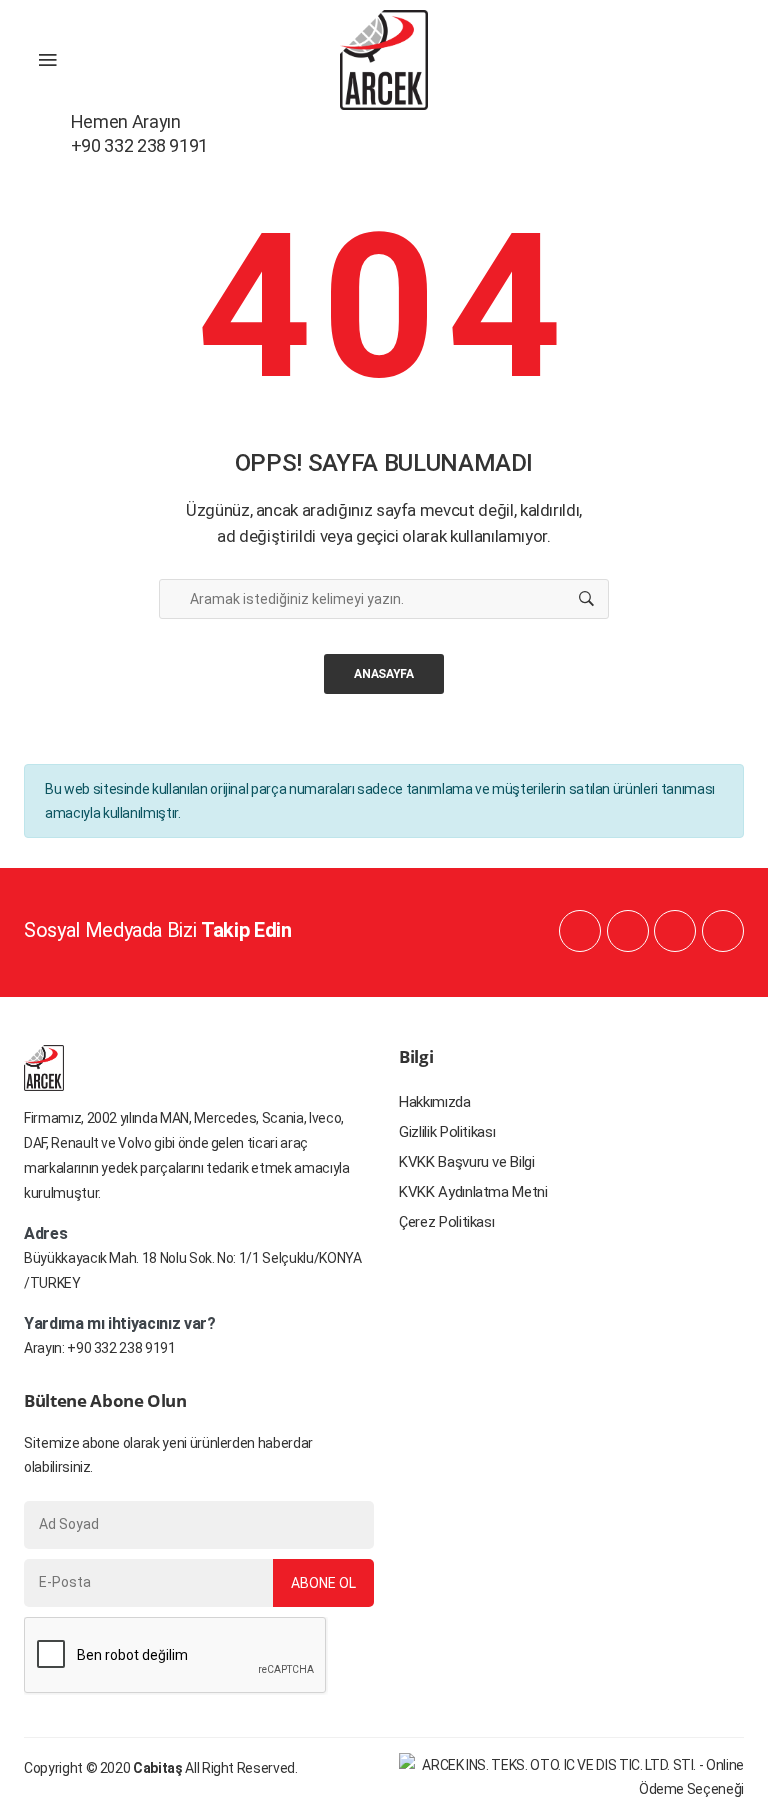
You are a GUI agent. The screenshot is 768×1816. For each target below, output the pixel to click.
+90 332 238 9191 (121, 1348)
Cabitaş (158, 1768)
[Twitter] (723, 931)
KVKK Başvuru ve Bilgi (467, 1162)
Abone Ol (323, 1583)
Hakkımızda (435, 1102)
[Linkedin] (628, 931)
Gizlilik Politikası (447, 1132)
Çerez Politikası (446, 1222)
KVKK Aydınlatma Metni (473, 1192)
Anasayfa (383, 674)
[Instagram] (675, 931)
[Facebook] (580, 931)
